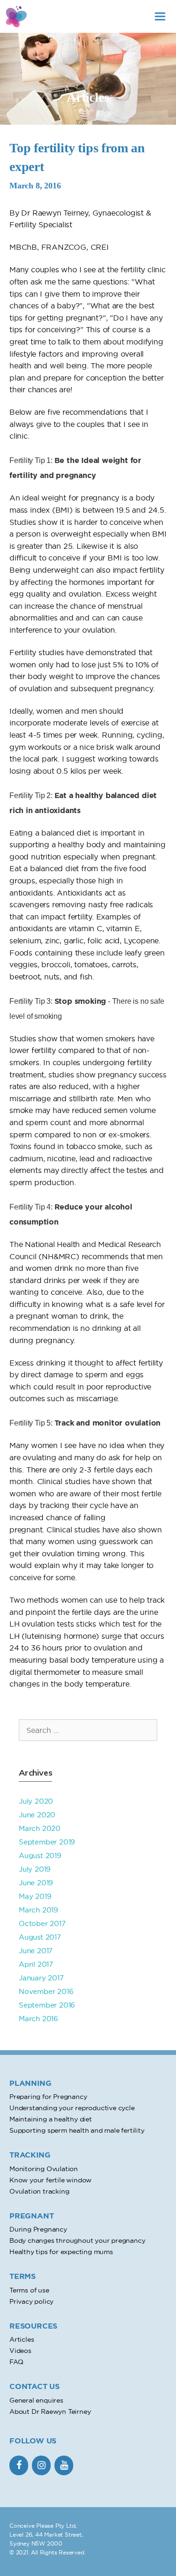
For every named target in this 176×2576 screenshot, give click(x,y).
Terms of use (29, 2290)
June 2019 (36, 1883)
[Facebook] (19, 2465)
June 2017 (36, 1951)
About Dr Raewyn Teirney (50, 2412)
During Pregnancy (38, 2229)
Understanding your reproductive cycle (72, 2108)
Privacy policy (31, 2301)
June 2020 (37, 1815)
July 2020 (36, 1801)
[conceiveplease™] (16, 16)
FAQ (16, 2362)
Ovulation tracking (39, 2191)
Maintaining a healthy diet (51, 2119)
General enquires (36, 2400)
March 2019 (38, 1910)
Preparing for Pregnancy (48, 2097)
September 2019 (47, 1842)
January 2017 (41, 1978)
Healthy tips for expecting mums (61, 2252)
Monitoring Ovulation (44, 2169)
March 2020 (40, 1828)
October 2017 (42, 1923)
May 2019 (35, 1896)
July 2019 (35, 1869)
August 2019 (40, 1855)
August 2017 (40, 1937)
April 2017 (36, 1964)
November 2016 (46, 1991)
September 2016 (47, 2005)
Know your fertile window (50, 2180)
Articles (22, 2339)
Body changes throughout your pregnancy (77, 2240)
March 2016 (38, 2019)
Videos (20, 2351)
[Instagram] (41, 2465)
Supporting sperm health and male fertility (77, 2130)
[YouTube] (64, 2465)
